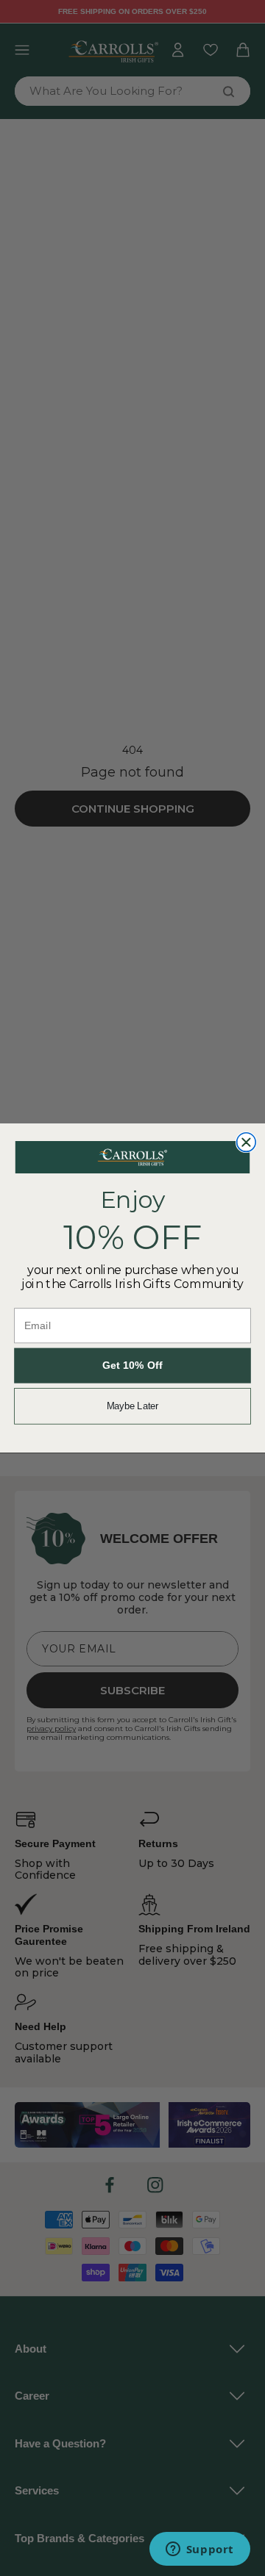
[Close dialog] (247, 1143)
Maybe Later (132, 1406)
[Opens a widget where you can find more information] (199, 2550)
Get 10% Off (132, 1366)
